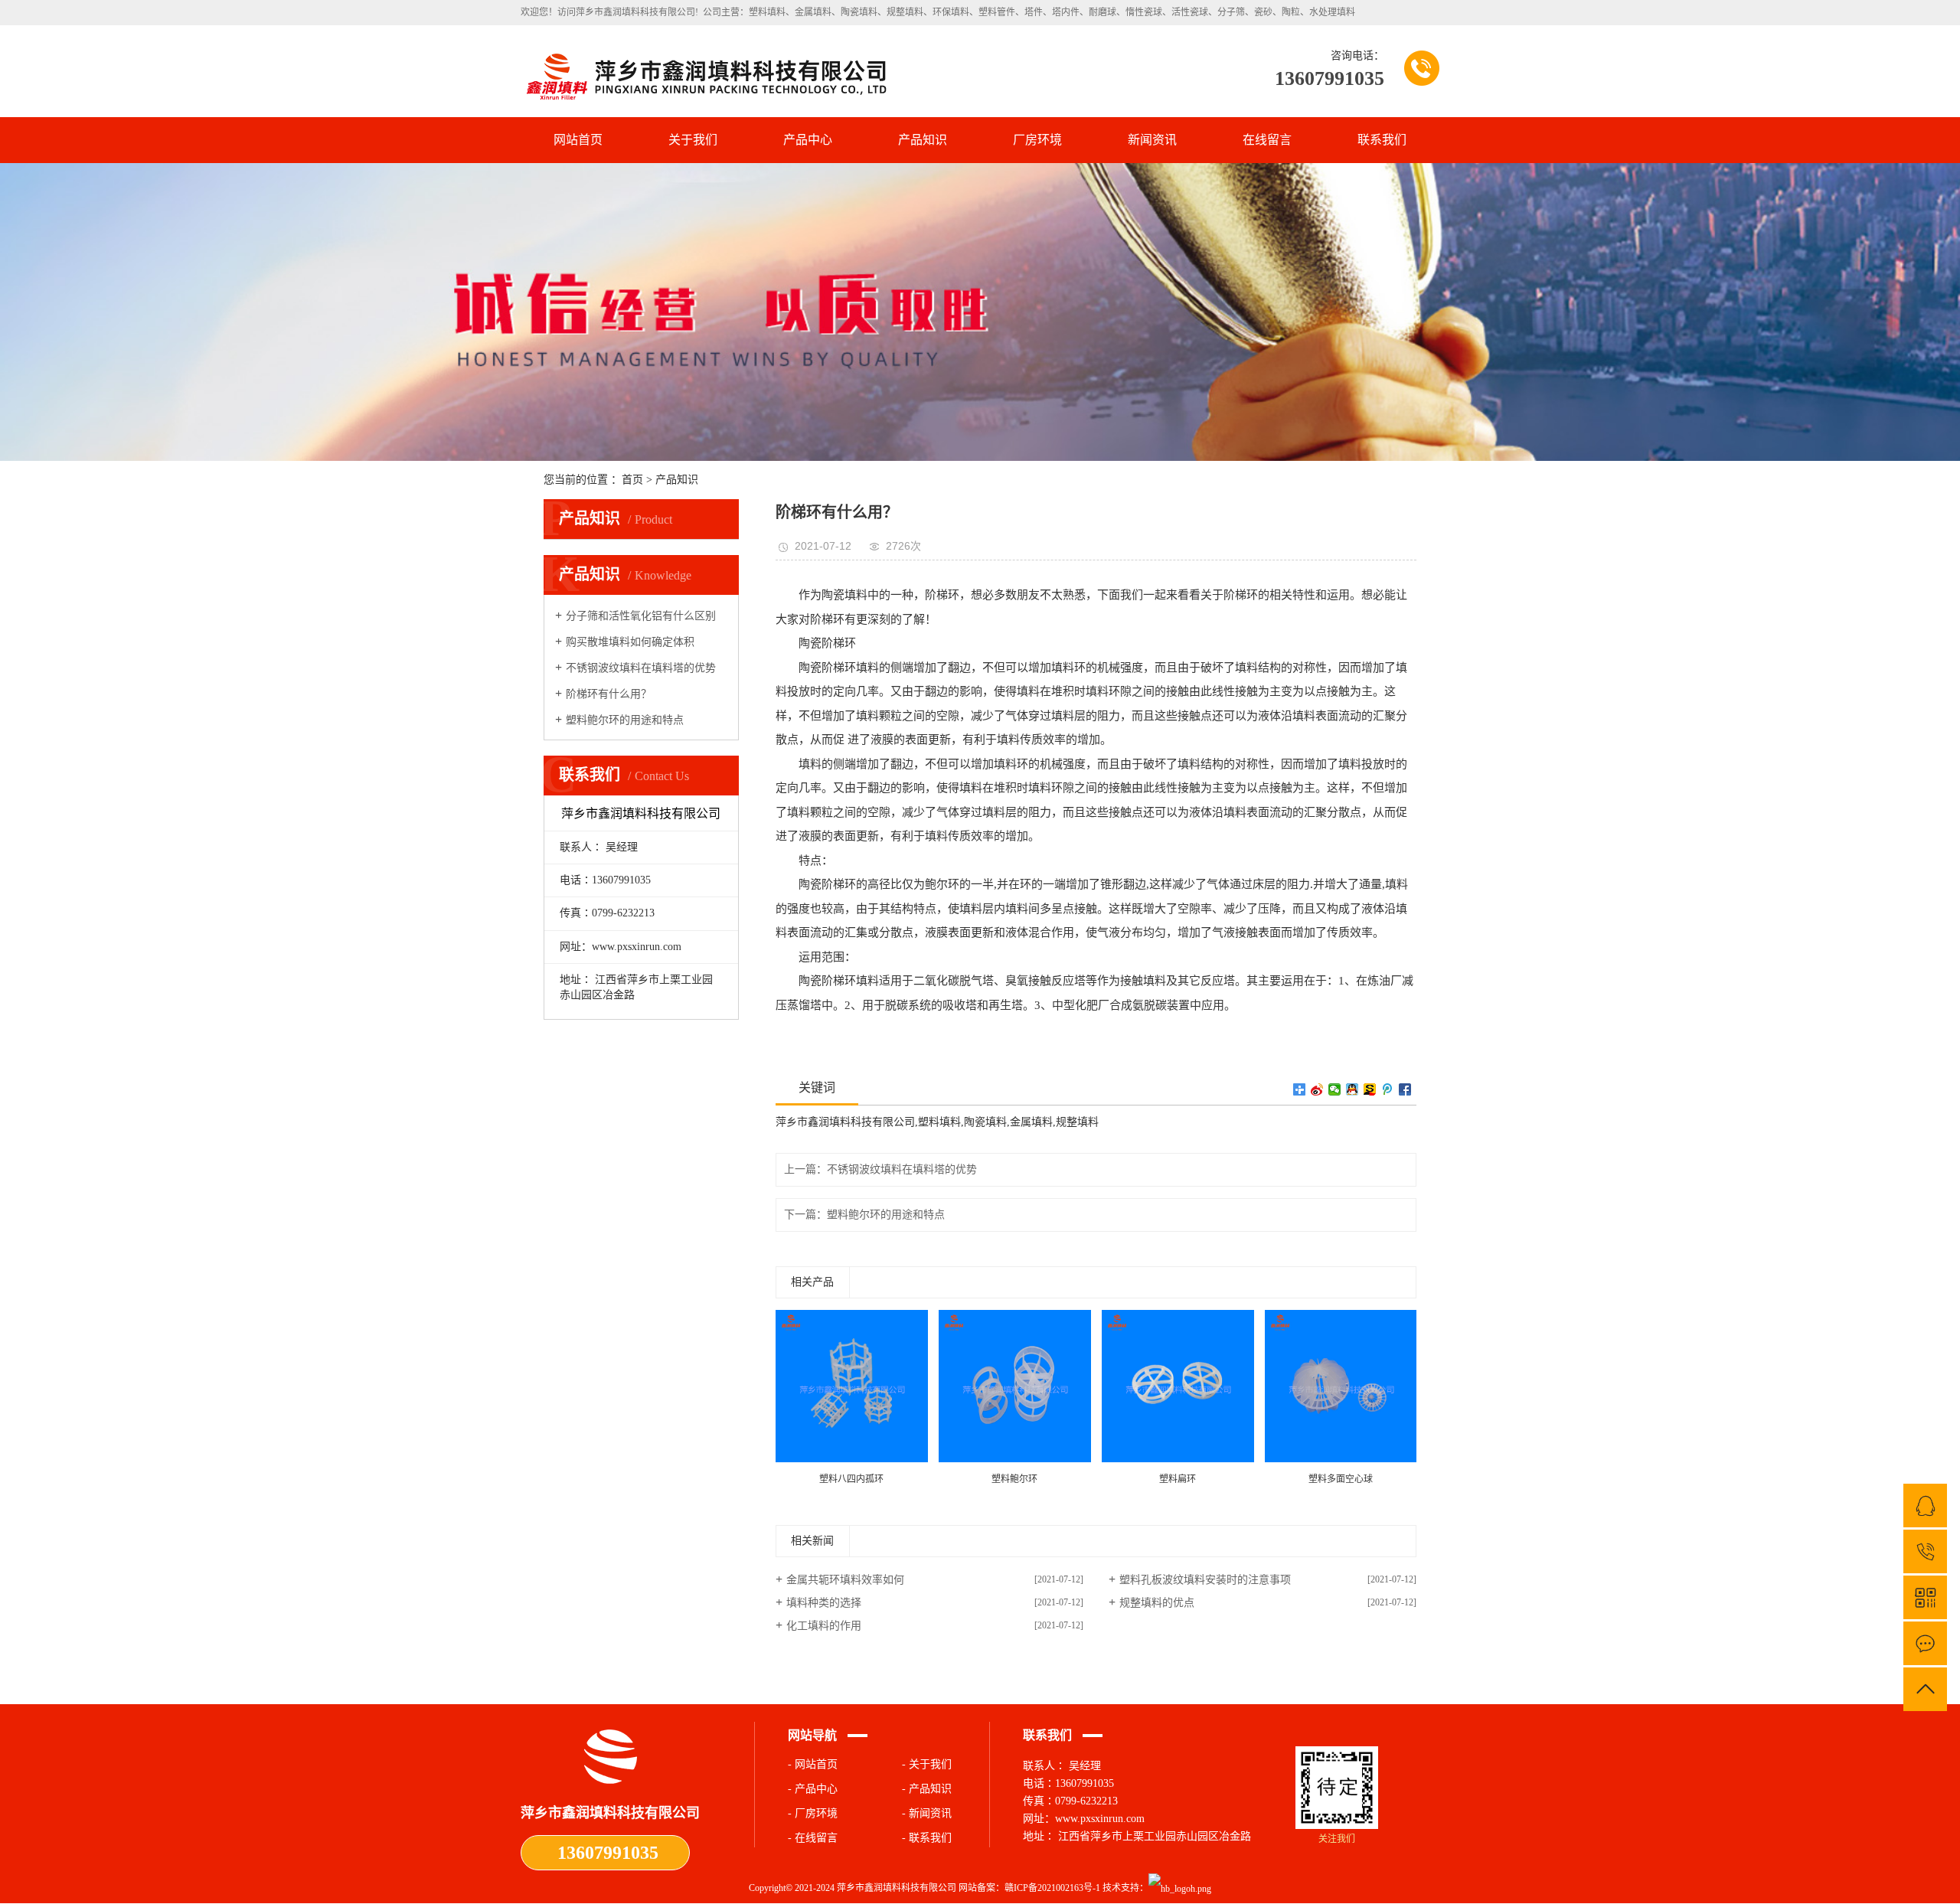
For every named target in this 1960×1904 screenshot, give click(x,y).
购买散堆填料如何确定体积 (630, 642)
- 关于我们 (927, 1764)
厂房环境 (1037, 140)
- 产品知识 (927, 1789)
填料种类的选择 (824, 1603)
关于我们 (693, 140)
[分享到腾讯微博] (1388, 1089)
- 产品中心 (813, 1789)
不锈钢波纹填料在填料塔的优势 (641, 668)
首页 (632, 480)
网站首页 (578, 140)
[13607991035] (1925, 1551)
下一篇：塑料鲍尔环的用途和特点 (864, 1215)
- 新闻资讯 (927, 1813)
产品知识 (923, 140)
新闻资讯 (1152, 140)
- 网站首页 (813, 1764)
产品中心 (808, 140)
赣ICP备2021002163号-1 (1052, 1888)
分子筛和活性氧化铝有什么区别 (641, 616)
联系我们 (1382, 140)
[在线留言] (1925, 1643)
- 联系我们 (927, 1838)
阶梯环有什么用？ (609, 694)
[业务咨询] (1925, 1506)
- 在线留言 (813, 1838)
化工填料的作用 (824, 1626)
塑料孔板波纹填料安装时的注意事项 (1205, 1580)
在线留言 (1267, 140)
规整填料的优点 (1157, 1603)
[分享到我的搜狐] (1370, 1089)
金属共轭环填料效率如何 (845, 1580)
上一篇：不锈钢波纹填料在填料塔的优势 (880, 1169)
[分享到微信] (1335, 1089)
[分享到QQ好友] (1352, 1089)
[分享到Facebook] (1405, 1089)
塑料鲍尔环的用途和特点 (625, 720)
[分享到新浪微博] (1317, 1089)
